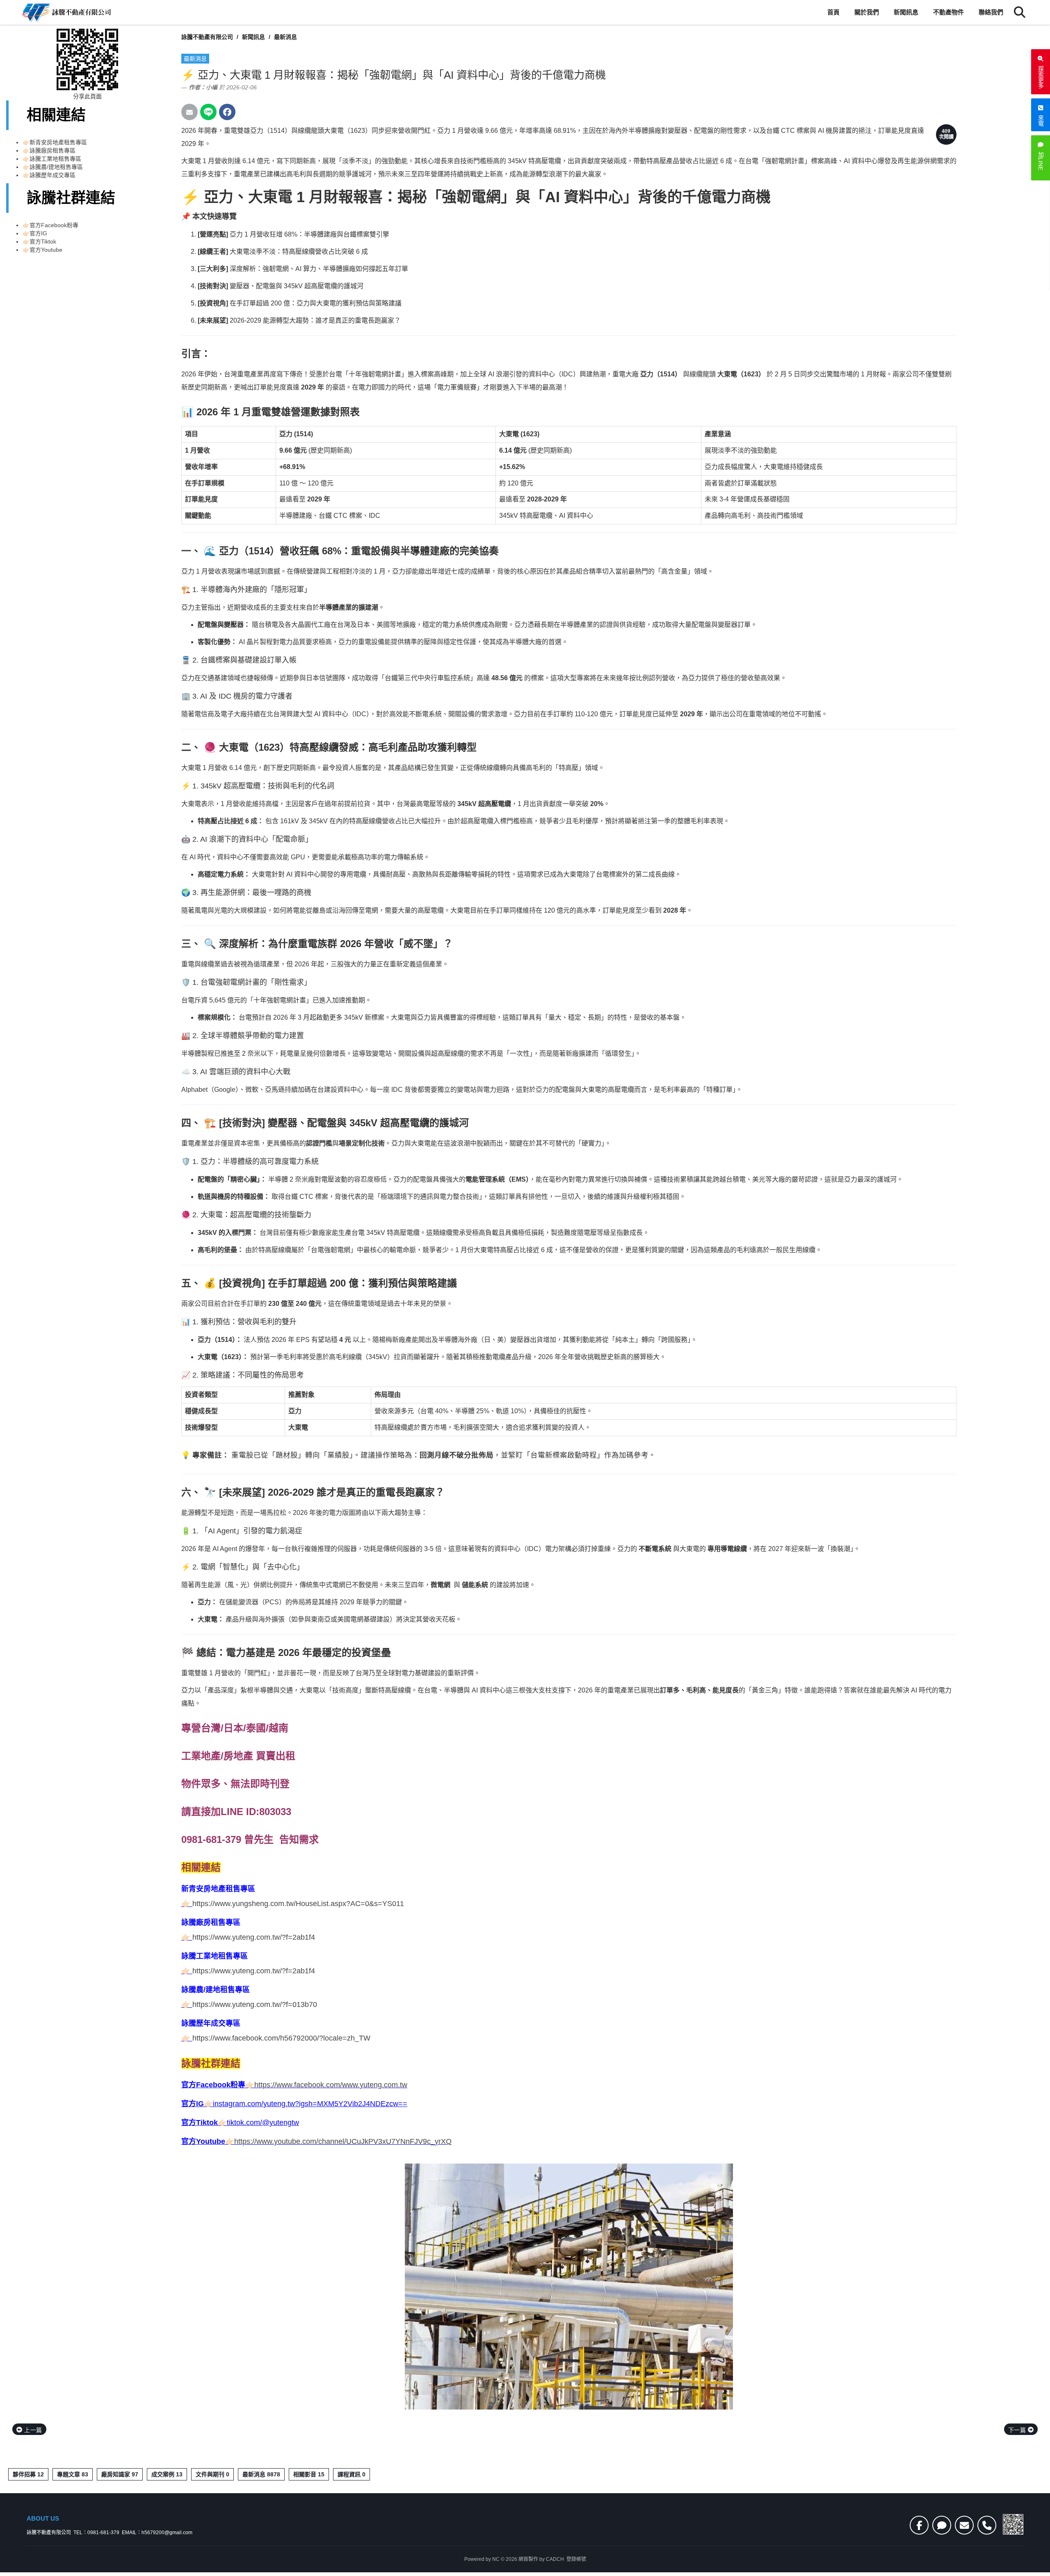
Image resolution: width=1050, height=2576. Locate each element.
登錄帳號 (576, 2559)
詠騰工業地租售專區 (55, 159)
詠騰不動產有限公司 (207, 37)
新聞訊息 (906, 12)
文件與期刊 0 (212, 2474)
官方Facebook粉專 (54, 225)
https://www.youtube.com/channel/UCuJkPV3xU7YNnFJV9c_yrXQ (343, 2141)
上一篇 (32, 2430)
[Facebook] (919, 2525)
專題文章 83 (73, 2474)
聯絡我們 (991, 12)
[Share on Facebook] (227, 112)
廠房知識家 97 (120, 2474)
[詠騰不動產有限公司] (66, 12)
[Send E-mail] (189, 112)
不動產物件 (948, 12)
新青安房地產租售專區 (58, 142)
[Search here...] (1020, 12)
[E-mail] (964, 2525)
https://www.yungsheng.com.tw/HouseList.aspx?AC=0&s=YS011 (298, 1904)
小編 (212, 87)
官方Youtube (46, 250)
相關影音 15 (309, 2474)
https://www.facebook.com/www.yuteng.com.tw (331, 2085)
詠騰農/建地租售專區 (56, 167)
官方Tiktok (43, 241)
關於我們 (867, 12)
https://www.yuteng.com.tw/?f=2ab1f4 (254, 1937)
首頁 (833, 12)
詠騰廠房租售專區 (52, 150)
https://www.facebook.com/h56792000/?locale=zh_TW (281, 2038)
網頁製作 (528, 2559)
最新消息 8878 (261, 2474)
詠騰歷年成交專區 (52, 175)
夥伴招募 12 (28, 2474)
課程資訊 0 (352, 2474)
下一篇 (1018, 2430)
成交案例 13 (167, 2474)
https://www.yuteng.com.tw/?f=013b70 (255, 2004)
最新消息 (285, 37)
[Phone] (987, 2525)
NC (496, 2559)
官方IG (38, 233)
